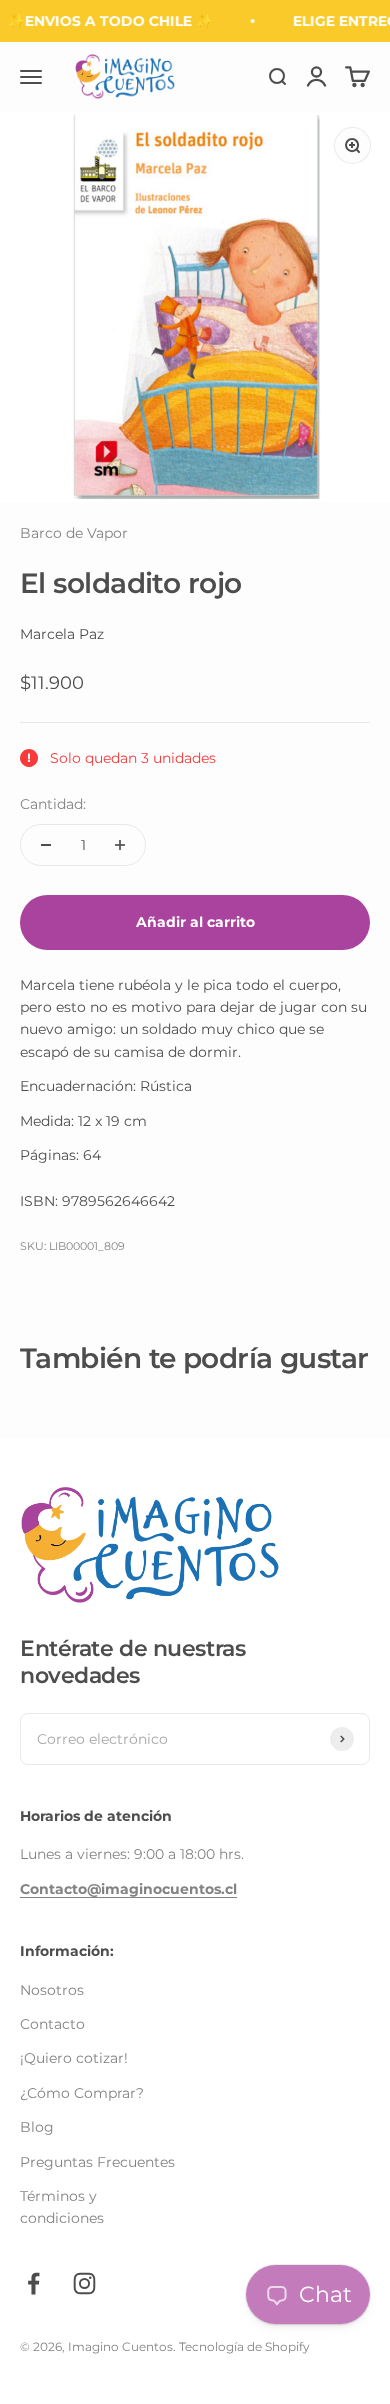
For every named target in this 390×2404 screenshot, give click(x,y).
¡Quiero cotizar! (74, 2058)
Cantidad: (53, 804)
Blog (37, 2127)
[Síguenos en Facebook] (33, 2283)
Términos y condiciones (62, 2207)
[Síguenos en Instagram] (84, 2283)
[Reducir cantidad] (46, 845)
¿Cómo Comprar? (82, 2093)
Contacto (52, 2024)
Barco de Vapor (74, 533)
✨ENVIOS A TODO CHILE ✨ (106, 21)
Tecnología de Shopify (244, 2346)
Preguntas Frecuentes (97, 2162)
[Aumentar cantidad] (120, 845)
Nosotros (52, 1990)
